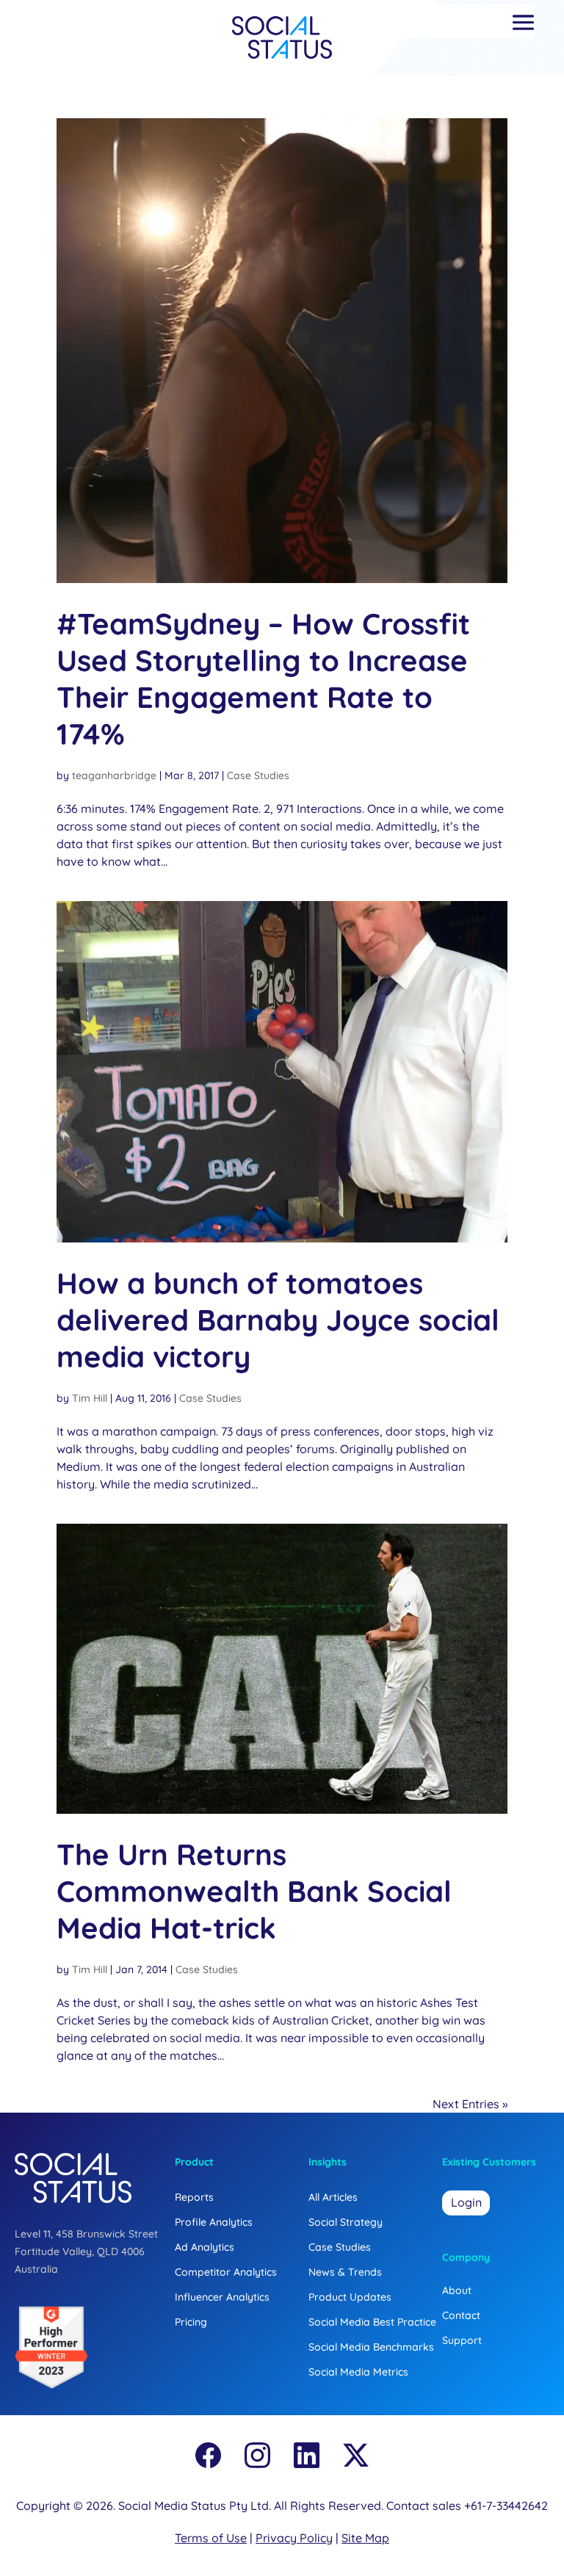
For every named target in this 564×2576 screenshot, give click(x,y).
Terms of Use (211, 2538)
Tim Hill (90, 1398)
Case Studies (258, 775)
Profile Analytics (214, 2222)
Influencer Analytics (222, 2297)
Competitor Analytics (226, 2272)
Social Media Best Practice (372, 2322)
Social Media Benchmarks (371, 2347)
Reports (194, 2197)
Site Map (365, 2538)
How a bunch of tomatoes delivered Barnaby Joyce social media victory (278, 1320)
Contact (461, 2315)
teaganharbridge (114, 775)
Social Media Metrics (358, 2372)
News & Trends (345, 2272)
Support (462, 2340)
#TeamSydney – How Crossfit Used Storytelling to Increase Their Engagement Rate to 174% (263, 679)
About (457, 2290)
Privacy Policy (294, 2538)
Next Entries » (470, 2104)
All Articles (333, 2197)
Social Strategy (346, 2222)
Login (466, 2202)
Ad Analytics (205, 2247)
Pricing (191, 2322)
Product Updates (350, 2297)
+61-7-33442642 (506, 2506)
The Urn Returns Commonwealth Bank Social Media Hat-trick (254, 1891)
